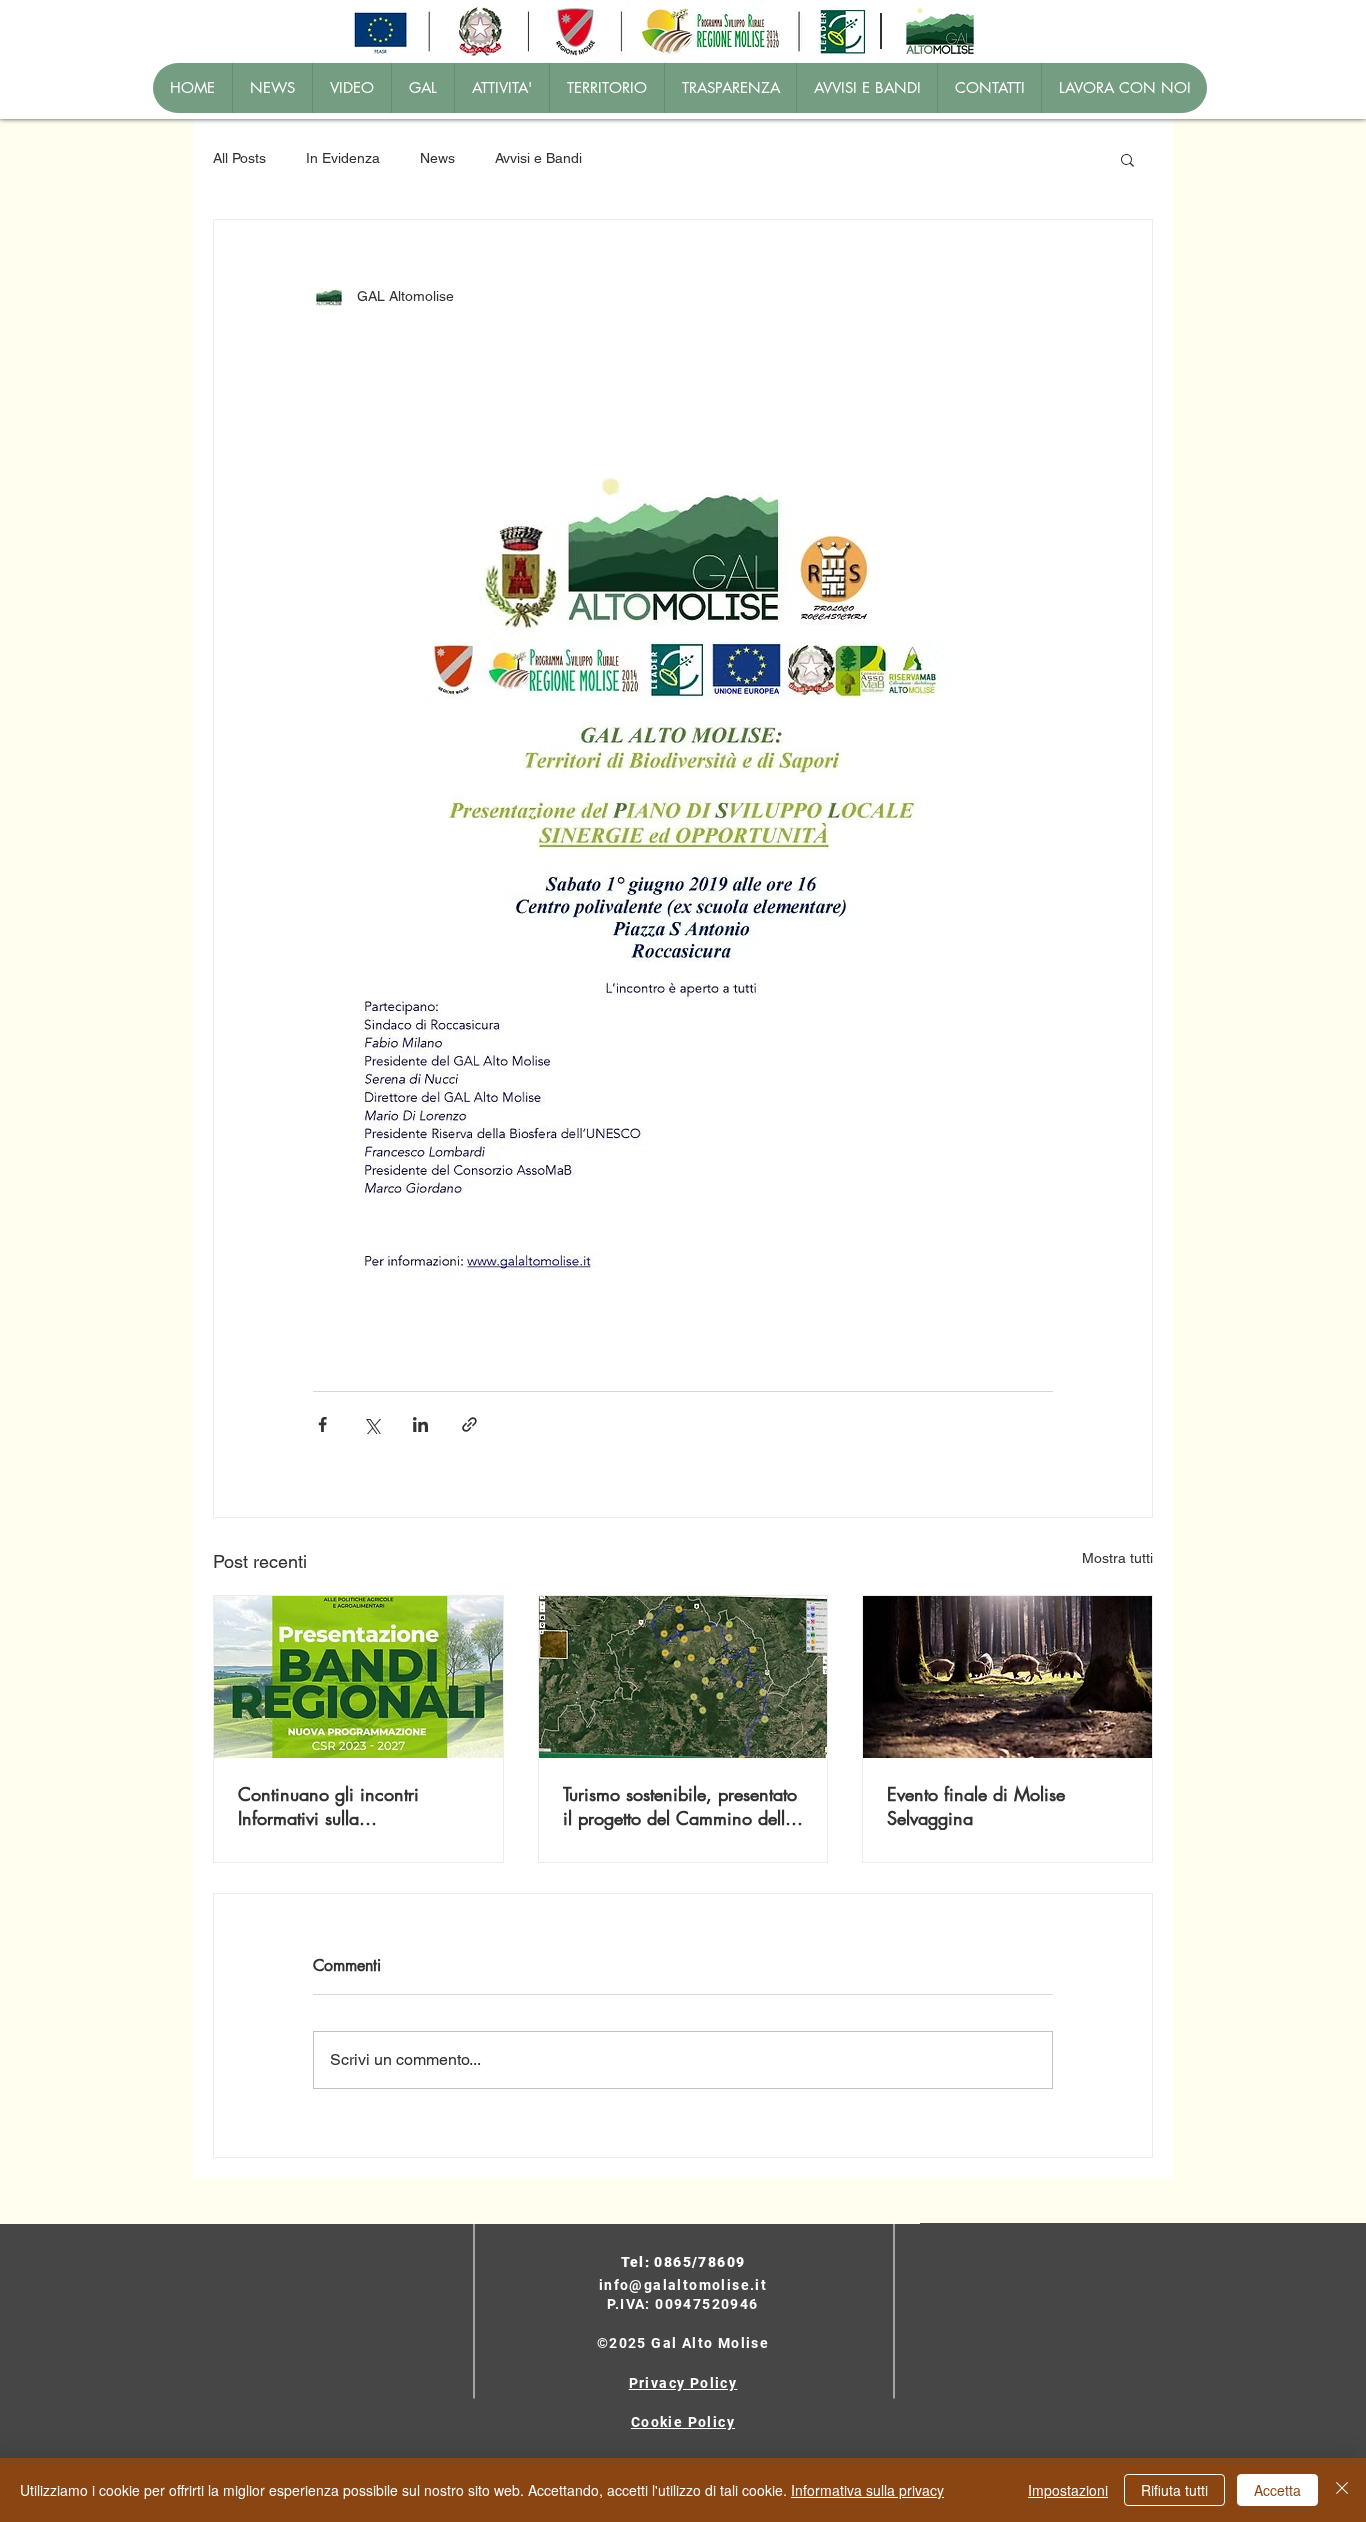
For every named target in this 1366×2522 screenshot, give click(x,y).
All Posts (239, 158)
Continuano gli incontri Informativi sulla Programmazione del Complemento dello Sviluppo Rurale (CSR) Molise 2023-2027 (349, 1806)
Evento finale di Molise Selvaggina (976, 1806)
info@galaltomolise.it (683, 2285)
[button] (1127, 159)
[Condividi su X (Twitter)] (371, 1424)
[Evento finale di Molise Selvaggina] (1007, 1677)
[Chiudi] (1342, 2490)
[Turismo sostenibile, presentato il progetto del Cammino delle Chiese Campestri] (683, 1677)
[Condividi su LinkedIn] (420, 1424)
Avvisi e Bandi (538, 158)
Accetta (1277, 2490)
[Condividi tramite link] (469, 1424)
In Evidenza (343, 158)
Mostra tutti (1117, 1558)
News (437, 158)
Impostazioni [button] (1068, 2490)
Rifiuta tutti (1174, 2490)
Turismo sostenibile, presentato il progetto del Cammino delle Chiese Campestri (680, 1806)
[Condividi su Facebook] (322, 1424)
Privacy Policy (683, 2383)
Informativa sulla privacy (867, 2490)
